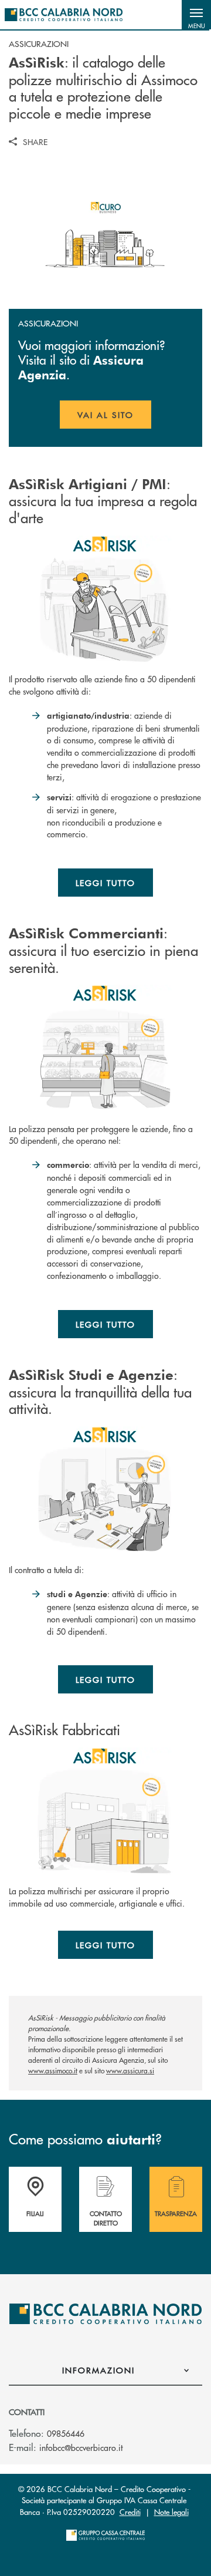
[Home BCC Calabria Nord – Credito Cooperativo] (64, 15)
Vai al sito (114, 419)
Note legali (171, 2512)
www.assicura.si (130, 2071)
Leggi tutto (106, 883)
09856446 (66, 2433)
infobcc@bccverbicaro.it (81, 2447)
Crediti (130, 2512)
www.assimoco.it (53, 2071)
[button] (196, 15)
